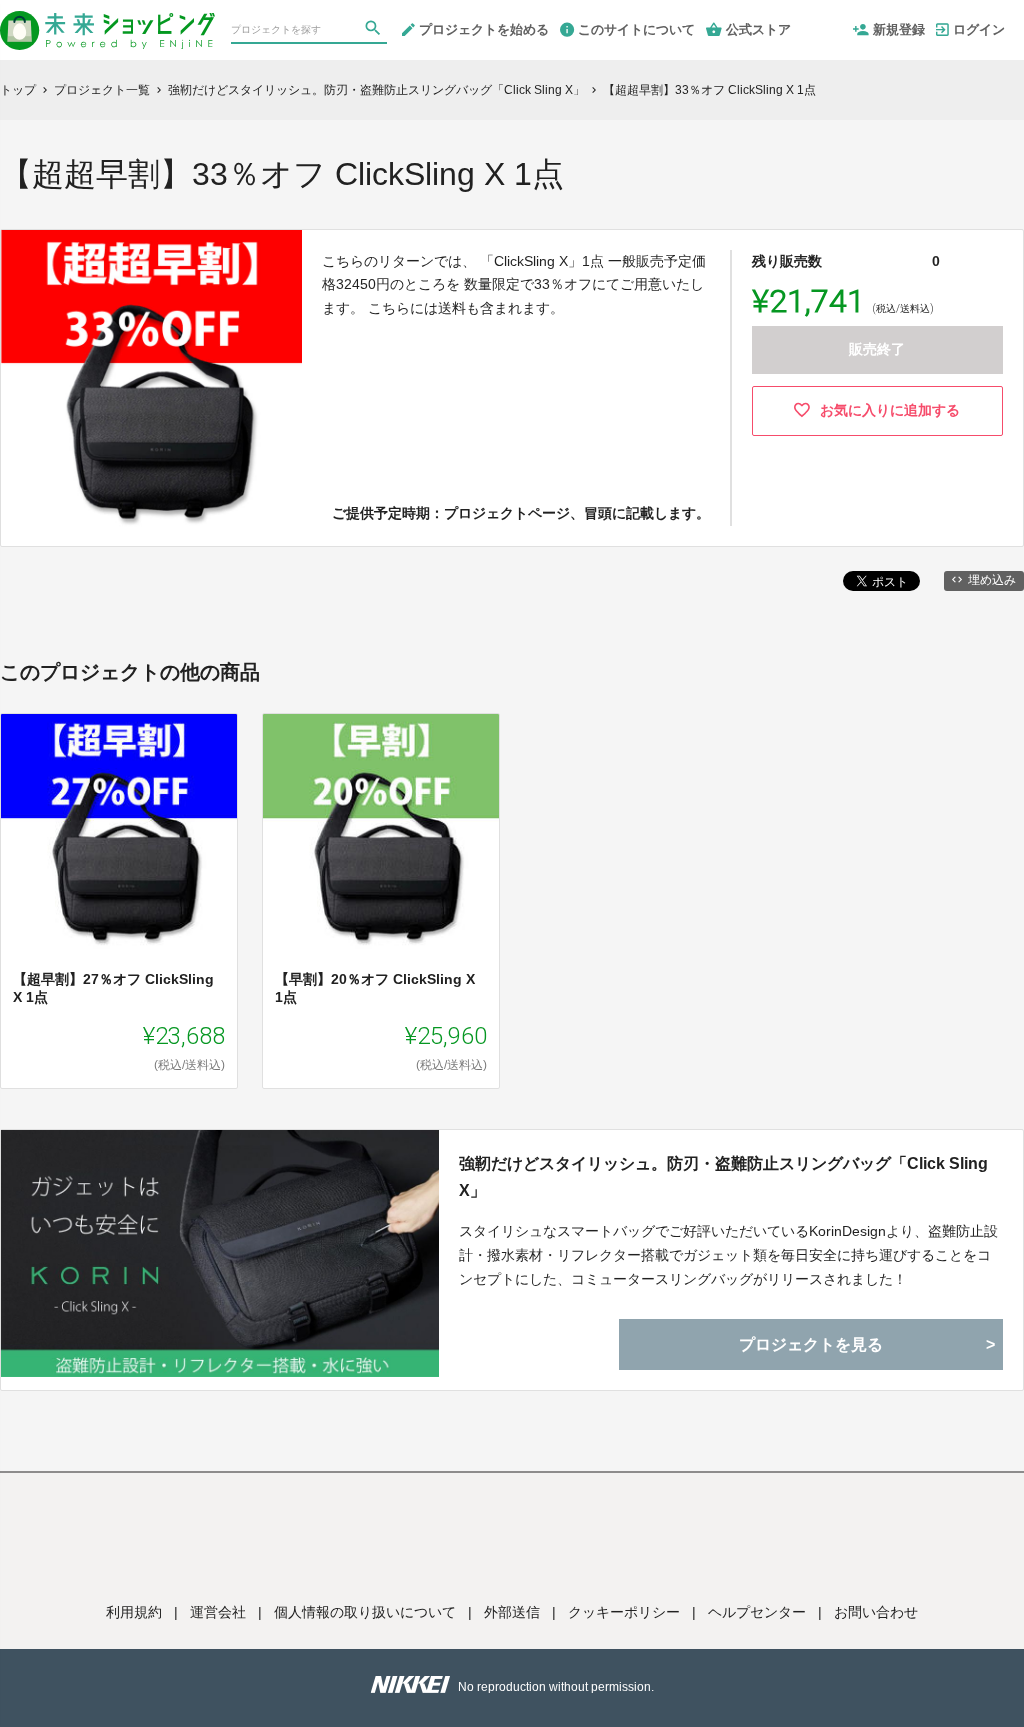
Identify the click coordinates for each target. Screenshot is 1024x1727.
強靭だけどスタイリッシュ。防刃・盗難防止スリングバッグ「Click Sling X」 (723, 1177)
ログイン (979, 29)
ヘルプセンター (757, 1612)
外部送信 (512, 1612)
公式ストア (758, 29)
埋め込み (992, 580)
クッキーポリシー (624, 1612)
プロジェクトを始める (484, 29)
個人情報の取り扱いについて (365, 1612)
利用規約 (134, 1612)
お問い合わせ (876, 1612)
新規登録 (899, 29)
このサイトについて (636, 29)
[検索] (375, 31)
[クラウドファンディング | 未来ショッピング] (107, 22)
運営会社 (218, 1612)
